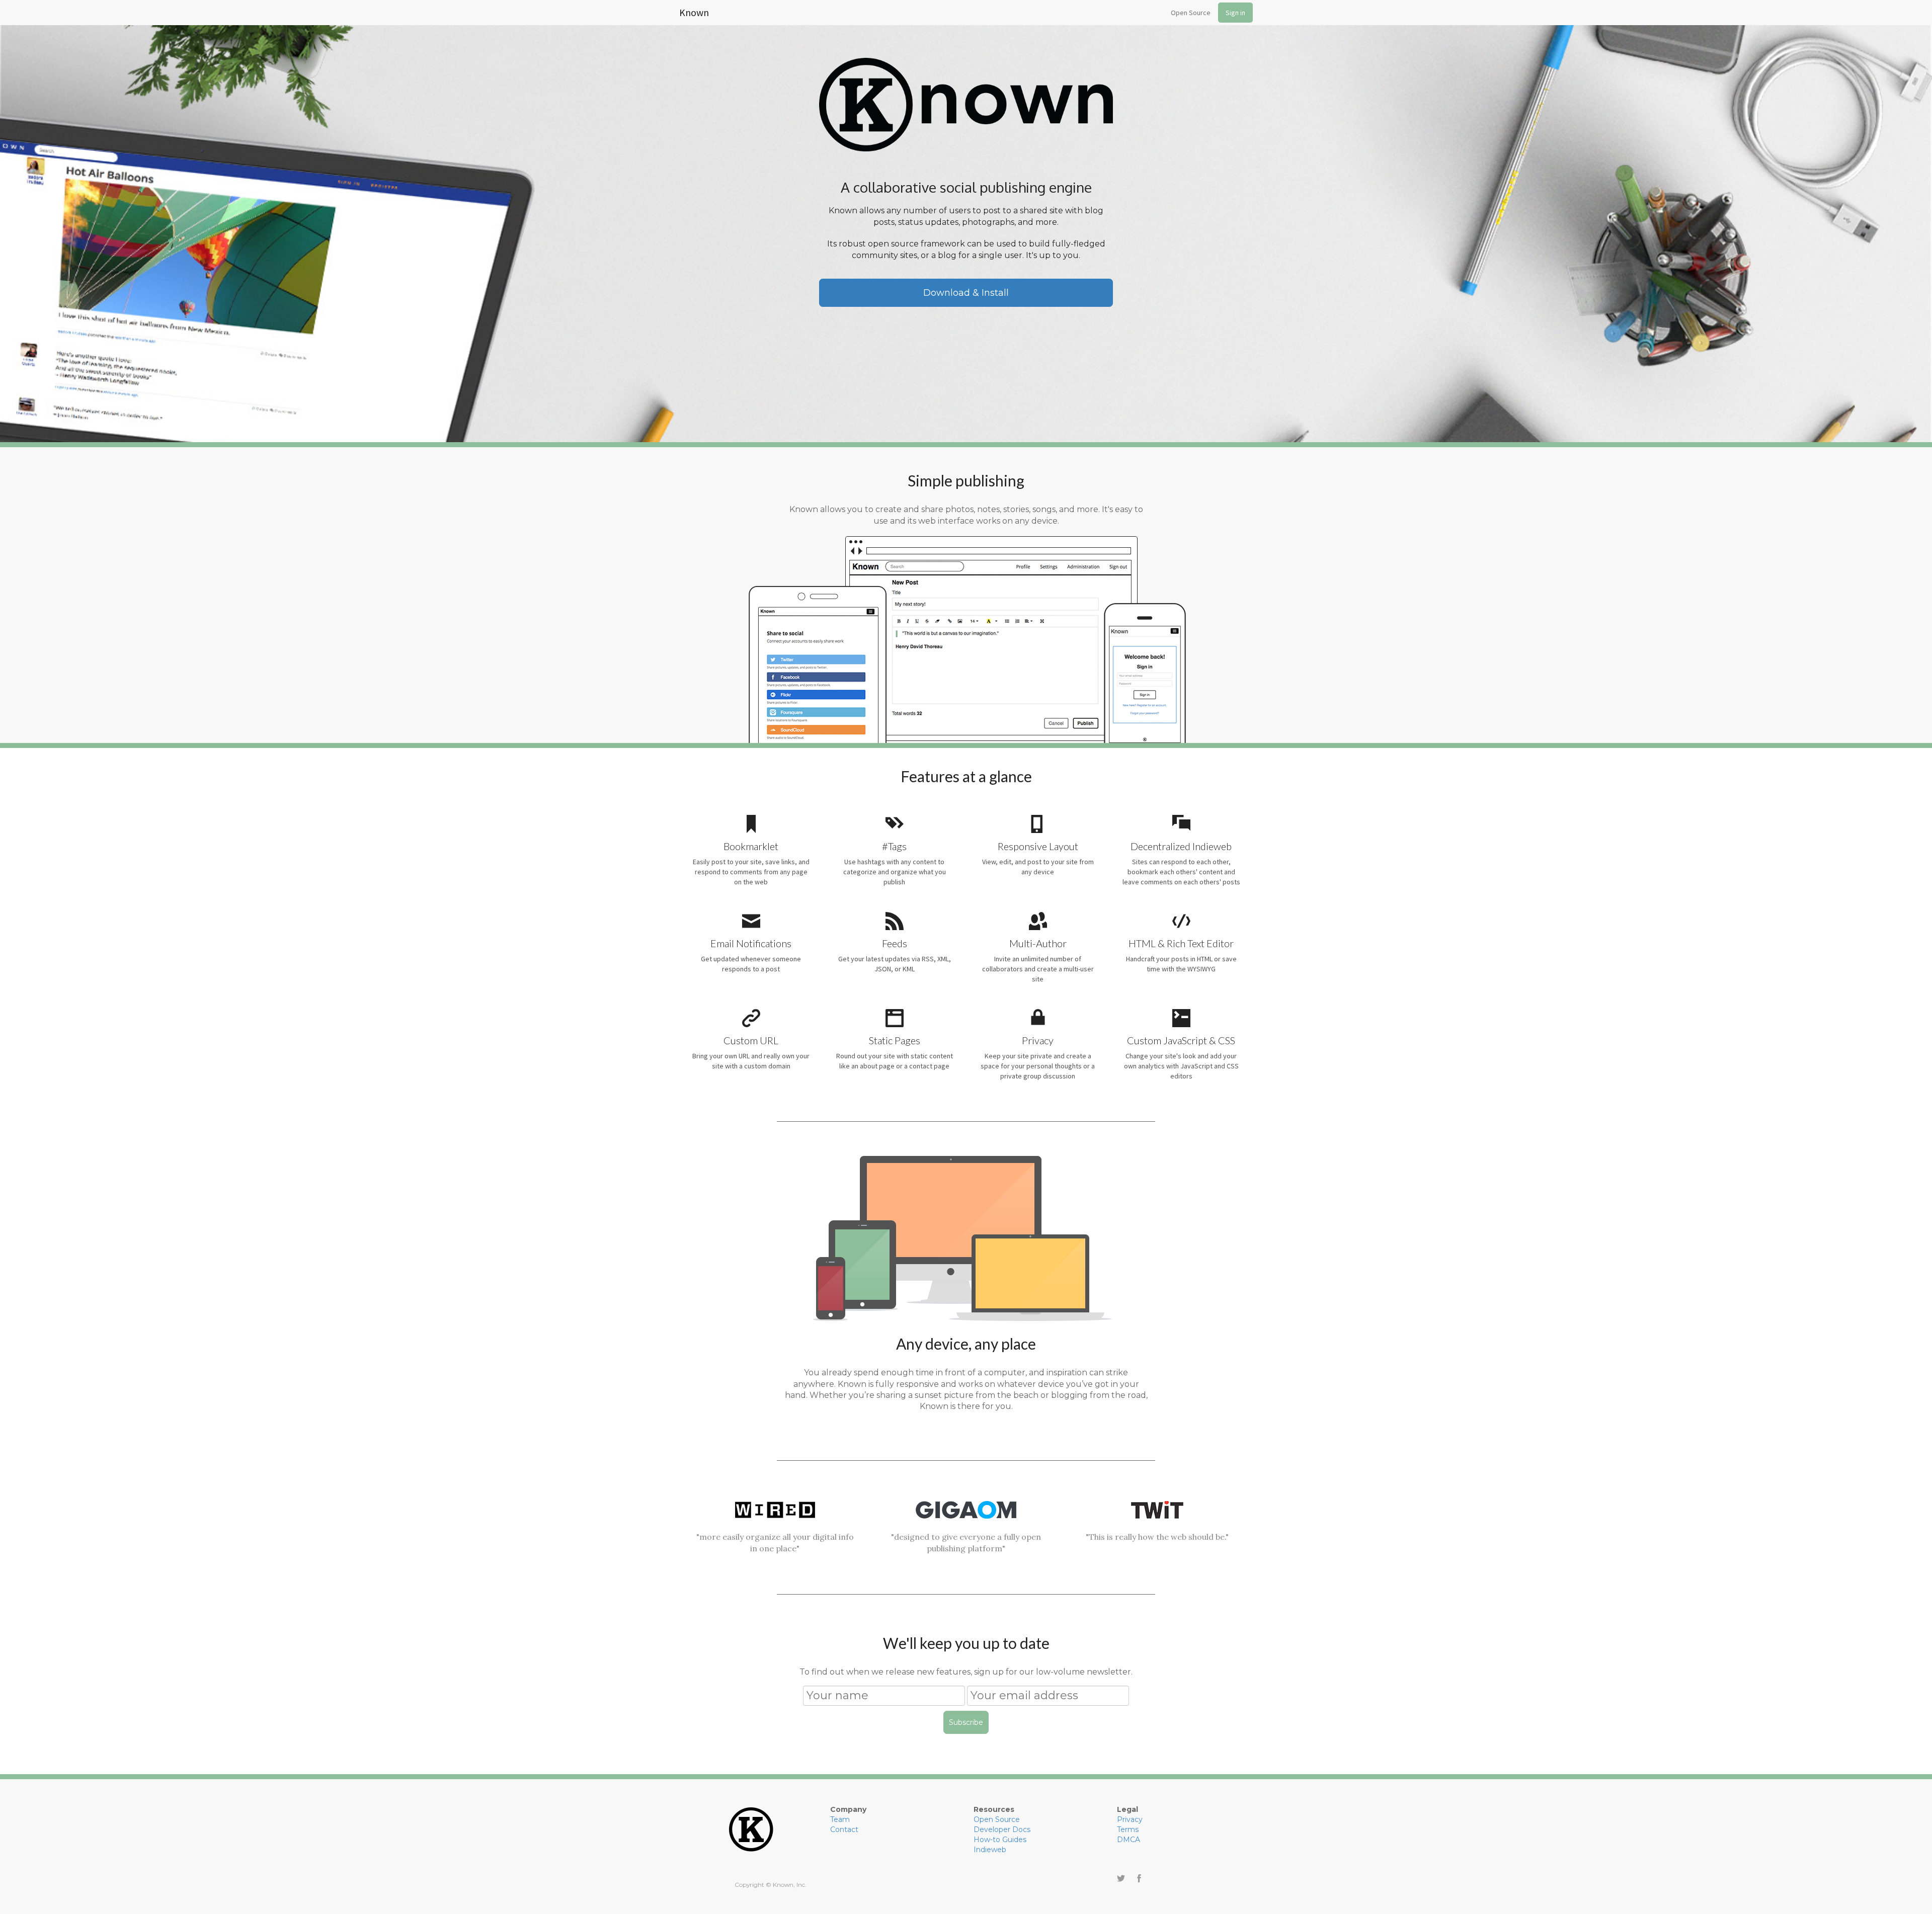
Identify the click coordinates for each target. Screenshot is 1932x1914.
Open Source (1191, 13)
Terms (1128, 1829)
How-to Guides (1000, 1840)
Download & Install (966, 293)
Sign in (1235, 13)
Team (840, 1819)
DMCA (1129, 1840)
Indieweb (990, 1850)
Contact (844, 1829)
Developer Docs (1002, 1829)
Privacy (1130, 1819)
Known (694, 11)
